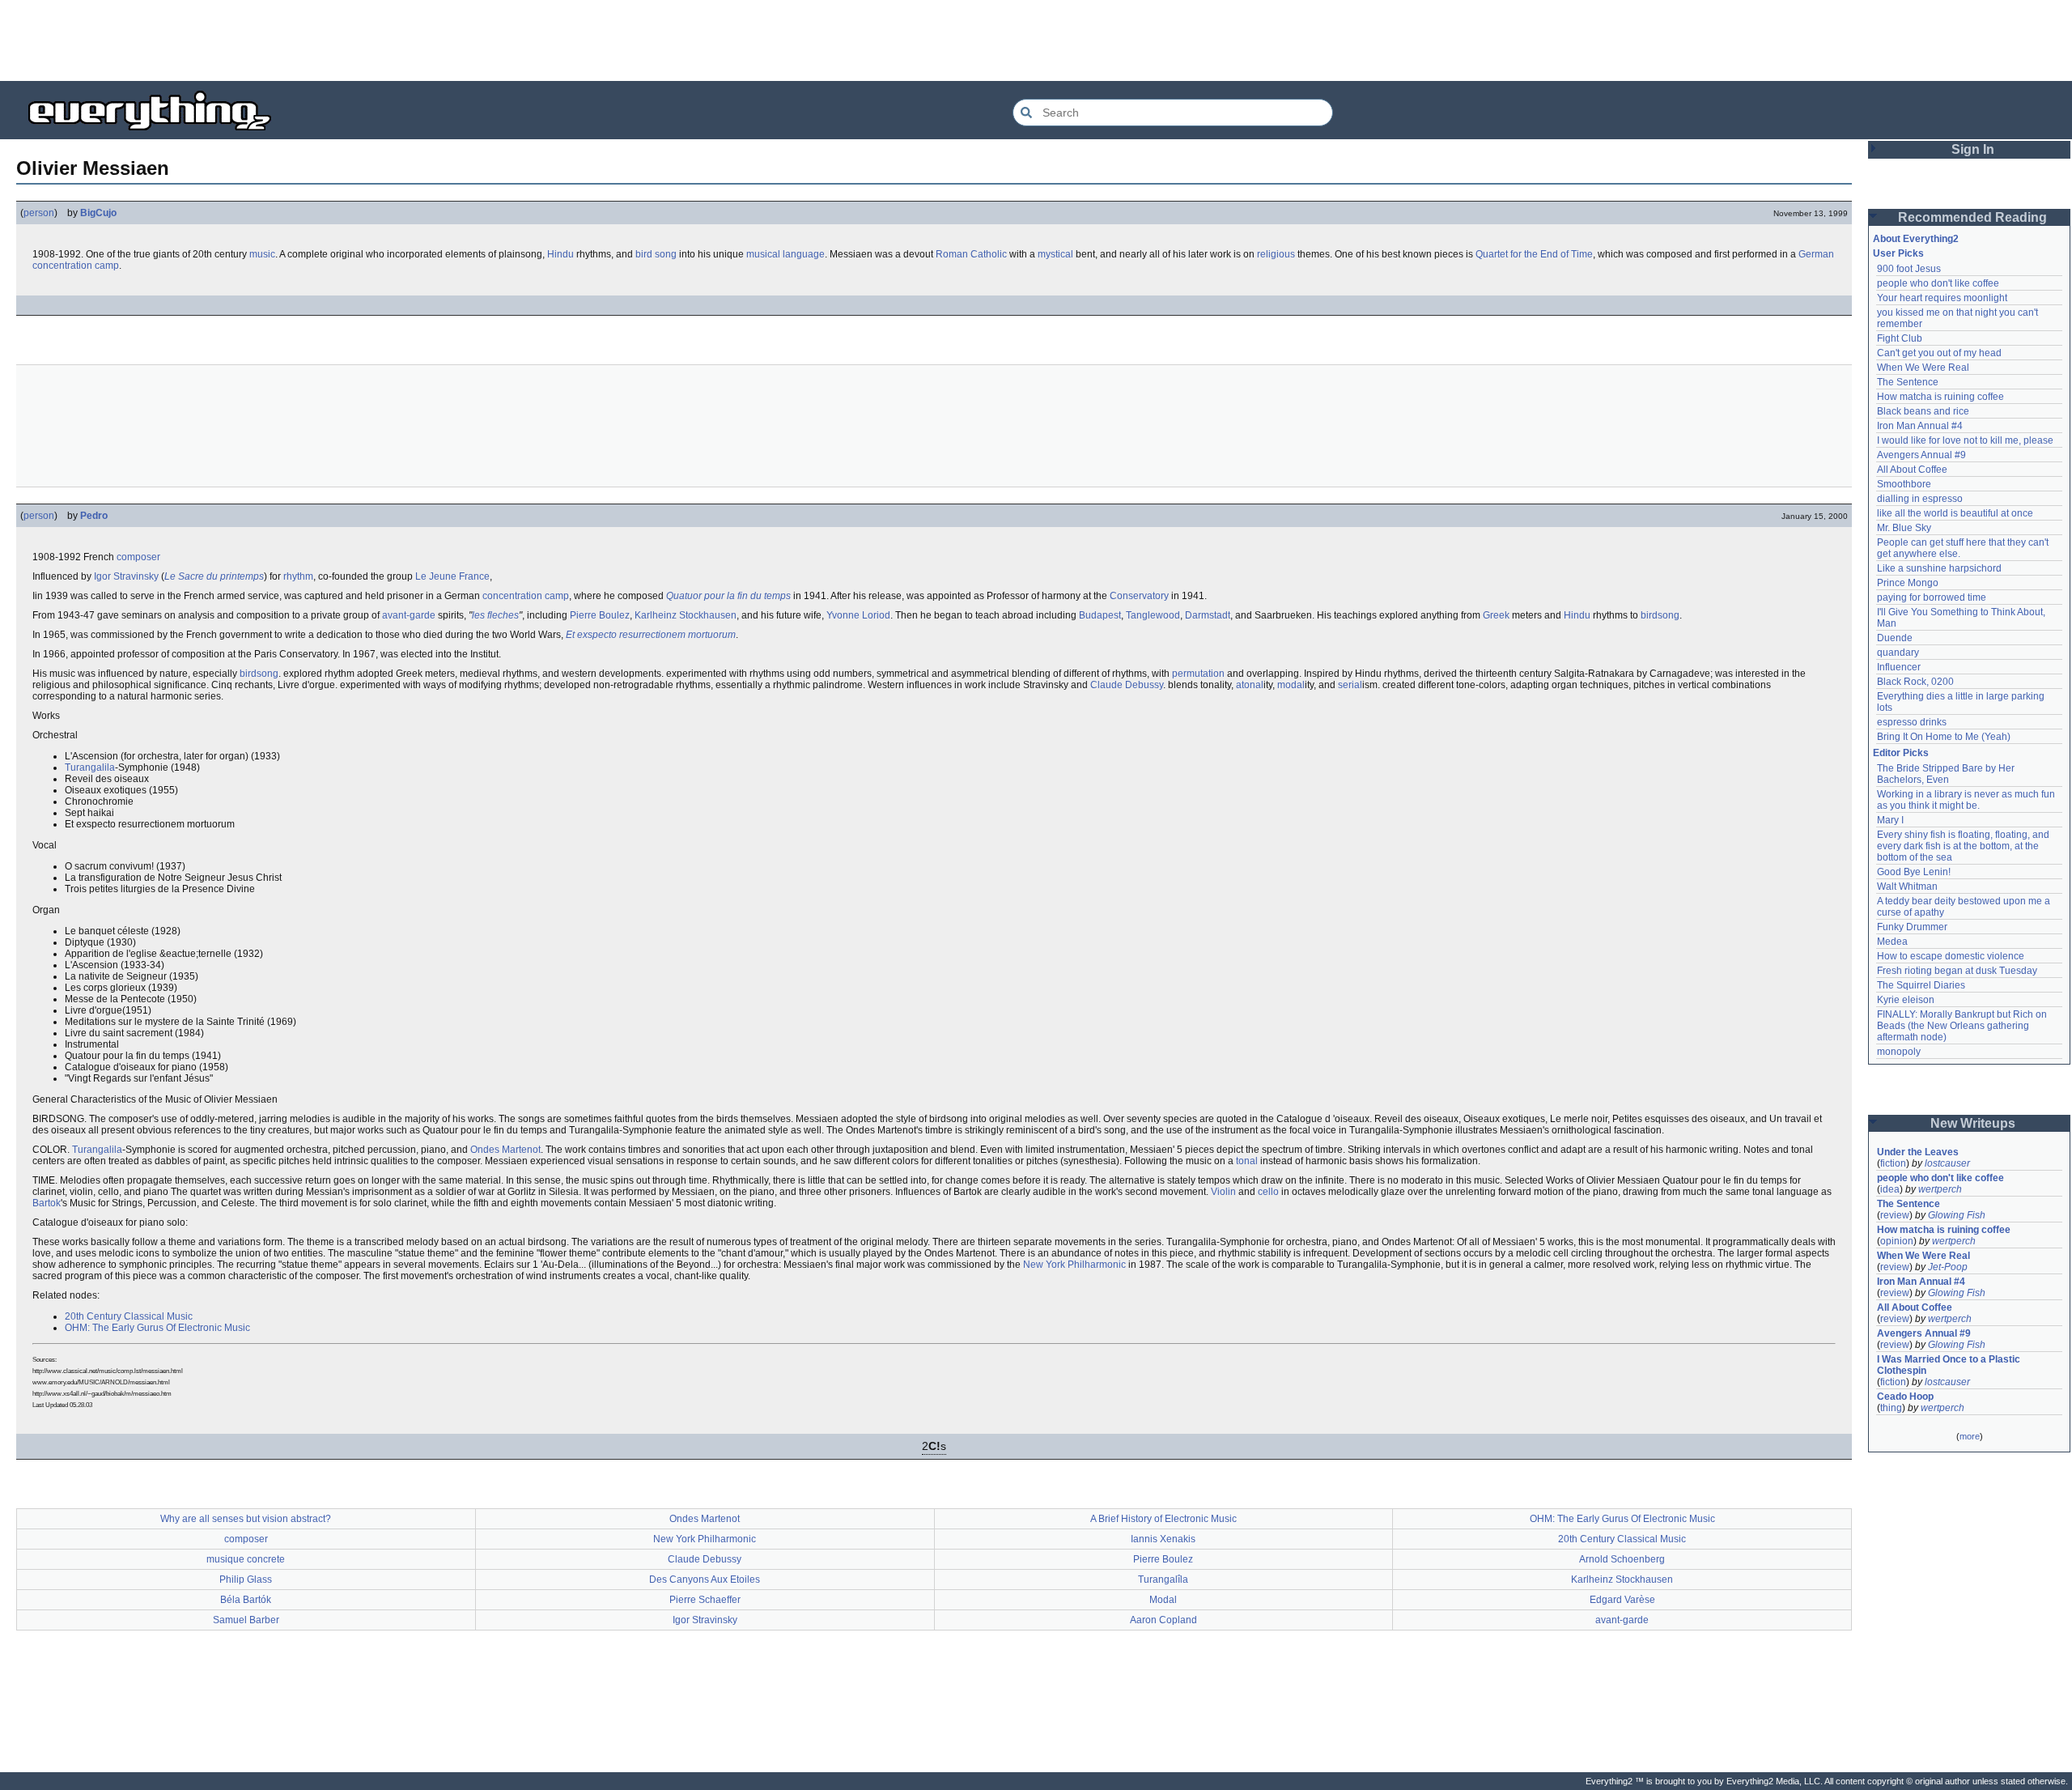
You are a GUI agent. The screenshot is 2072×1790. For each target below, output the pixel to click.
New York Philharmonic (1074, 1265)
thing (1891, 1408)
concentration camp (76, 266)
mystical (1055, 254)
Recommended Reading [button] (1972, 217)
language (804, 254)
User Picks (1898, 253)
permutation (1198, 674)
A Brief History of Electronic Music (1163, 1519)
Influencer (1899, 667)
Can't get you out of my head (1939, 353)
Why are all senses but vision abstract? (246, 1519)
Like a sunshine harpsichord (1939, 568)
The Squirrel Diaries (1921, 985)
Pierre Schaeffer (705, 1600)
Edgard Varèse (1622, 1600)
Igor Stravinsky (126, 576)
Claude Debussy (1127, 685)
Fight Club (1900, 338)
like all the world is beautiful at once (1955, 513)
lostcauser (1947, 1163)
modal (1291, 685)
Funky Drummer (1912, 927)
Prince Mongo (1908, 583)
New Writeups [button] (1973, 1123)
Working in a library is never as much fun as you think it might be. (1967, 800)
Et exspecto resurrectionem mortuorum (651, 635)
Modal (1163, 1600)
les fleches (495, 615)
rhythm (298, 576)
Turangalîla (1163, 1580)
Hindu (560, 254)
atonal (1250, 685)
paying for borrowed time (1932, 597)
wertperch (1940, 1189)
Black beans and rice (1923, 411)
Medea (1892, 942)
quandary (1898, 653)
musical (763, 254)
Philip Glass (246, 1580)
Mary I (1890, 820)
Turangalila (90, 767)
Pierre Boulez (600, 615)
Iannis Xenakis (1163, 1539)
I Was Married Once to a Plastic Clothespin (1950, 1365)
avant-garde (409, 615)
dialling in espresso (1920, 499)
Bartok (47, 1203)
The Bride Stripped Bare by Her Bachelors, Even (1947, 774)
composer (138, 557)
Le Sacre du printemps (214, 576)
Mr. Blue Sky (1904, 528)
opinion (1897, 1241)
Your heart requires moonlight (1942, 298)
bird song (656, 254)
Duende (1895, 638)
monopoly (1899, 1052)
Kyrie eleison (1906, 1000)
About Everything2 (1916, 239)
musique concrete (246, 1559)
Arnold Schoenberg (1622, 1559)
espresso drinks (1912, 722)
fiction (1893, 1163)
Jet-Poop (1948, 1267)
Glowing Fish (1957, 1215)
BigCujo (98, 213)
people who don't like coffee (1938, 283)
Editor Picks (1901, 753)
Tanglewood (1153, 615)
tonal (1247, 1161)
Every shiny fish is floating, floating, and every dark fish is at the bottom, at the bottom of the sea (1964, 846)
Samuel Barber (246, 1620)
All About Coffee (1912, 470)
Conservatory (1139, 596)
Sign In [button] (1973, 149)
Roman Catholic (971, 254)
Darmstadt (1208, 615)
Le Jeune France (452, 576)
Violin (1223, 1192)
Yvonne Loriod (858, 615)
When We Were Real (1923, 368)
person (39, 213)
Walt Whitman (1907, 886)
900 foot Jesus (1909, 269)
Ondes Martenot (505, 1150)
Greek (1496, 615)
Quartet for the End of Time (1534, 254)
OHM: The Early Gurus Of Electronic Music (157, 1328)
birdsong (1660, 615)
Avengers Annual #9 (1921, 455)
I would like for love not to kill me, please (1965, 440)
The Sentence (1908, 382)
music (262, 254)
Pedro (94, 516)
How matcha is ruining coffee (1940, 397)
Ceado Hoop (1905, 1397)
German (1816, 254)
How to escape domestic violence (1951, 956)
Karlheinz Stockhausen (686, 615)
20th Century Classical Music (129, 1316)
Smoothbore (1904, 484)
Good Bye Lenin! (1914, 872)
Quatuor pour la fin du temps (728, 596)
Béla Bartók (246, 1600)
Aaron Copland (1163, 1620)
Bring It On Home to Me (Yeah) (1944, 737)
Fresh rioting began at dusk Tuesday (1957, 971)
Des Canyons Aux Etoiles (705, 1580)
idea (1890, 1189)
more (1970, 1436)
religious (1276, 254)
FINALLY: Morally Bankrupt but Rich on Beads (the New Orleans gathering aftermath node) (1963, 1026)
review (1895, 1215)
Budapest (1100, 615)
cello (1268, 1192)
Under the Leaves (1918, 1152)
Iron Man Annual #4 (1920, 426)
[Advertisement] (1036, 40)
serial (1350, 685)
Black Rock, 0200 (1915, 682)
